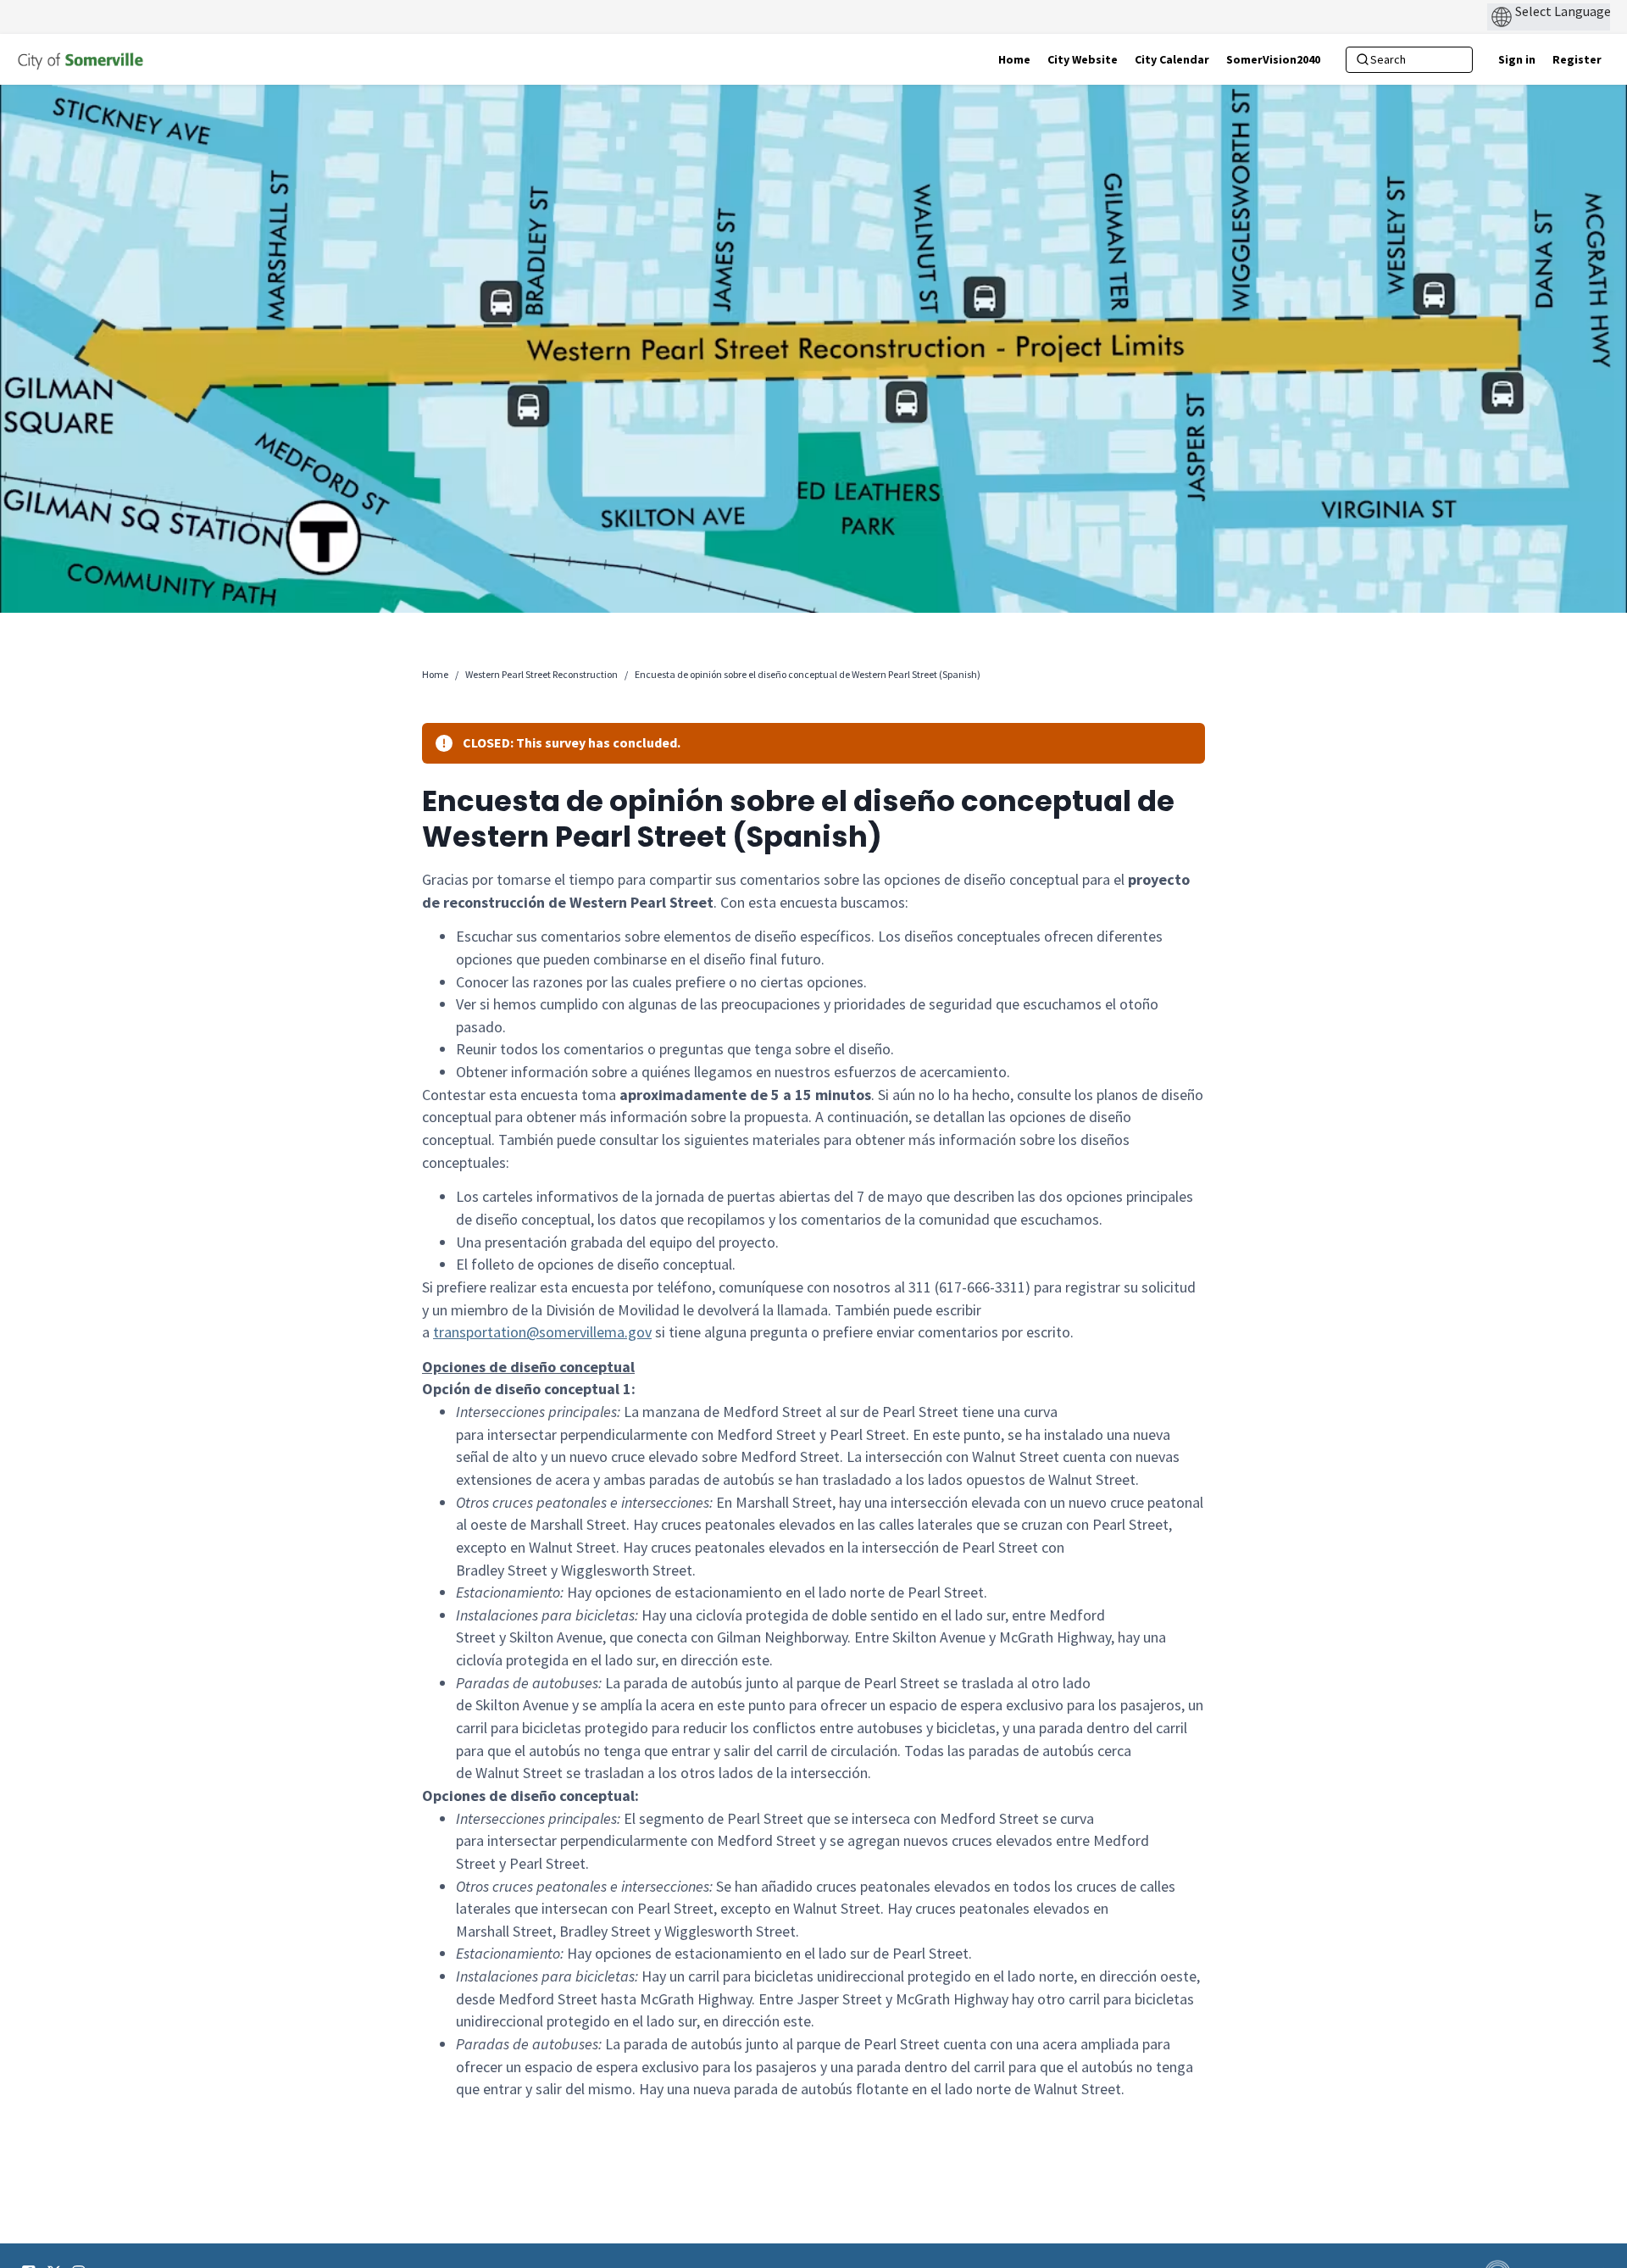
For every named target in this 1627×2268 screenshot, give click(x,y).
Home (435, 674)
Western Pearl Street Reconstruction (541, 674)
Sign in (1517, 59)
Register (1577, 59)
